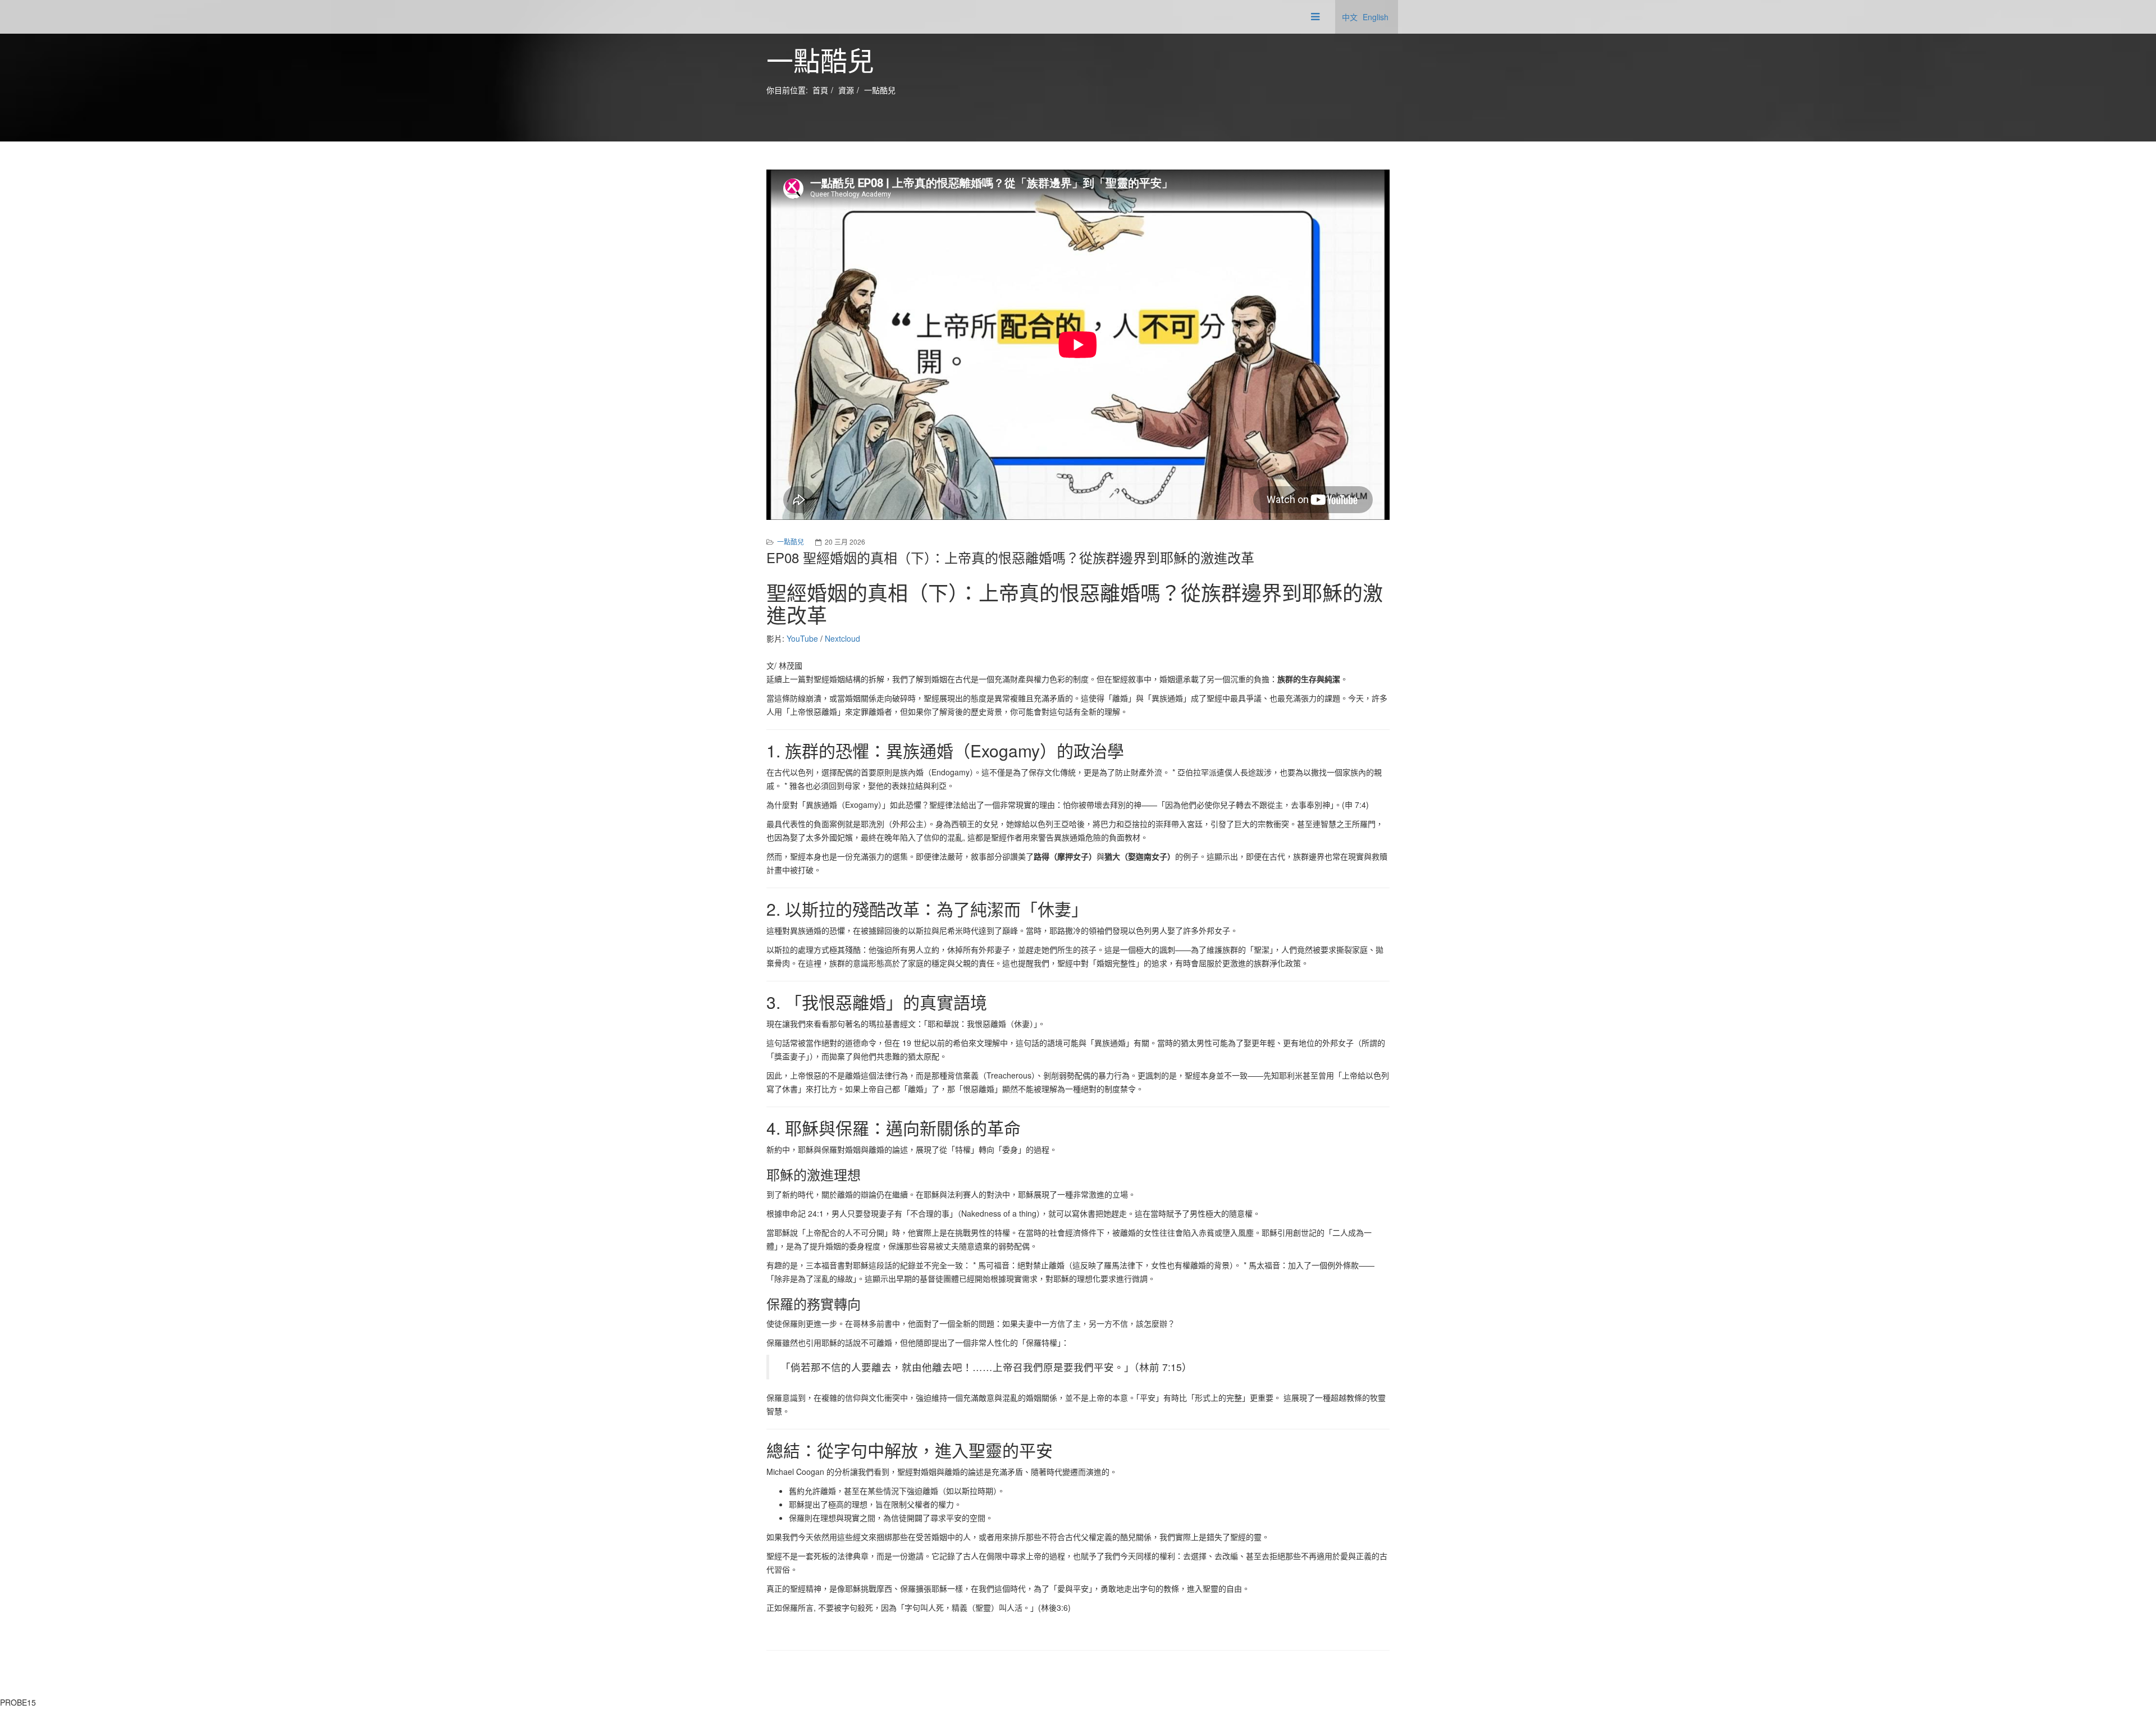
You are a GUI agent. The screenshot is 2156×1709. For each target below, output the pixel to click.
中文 (1350, 17)
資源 (846, 90)
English (1376, 17)
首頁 (820, 90)
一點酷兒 (880, 90)
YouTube (802, 638)
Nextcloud (842, 638)
